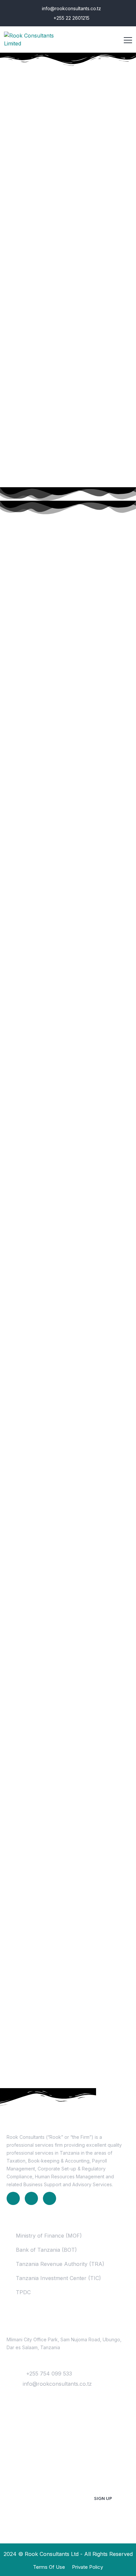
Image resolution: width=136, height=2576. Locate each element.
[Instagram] (50, 2198)
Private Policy (87, 2567)
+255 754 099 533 (49, 2374)
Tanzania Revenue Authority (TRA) (60, 2264)
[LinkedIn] (13, 2198)
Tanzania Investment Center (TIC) (58, 2278)
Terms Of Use (49, 2567)
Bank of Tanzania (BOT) (46, 2250)
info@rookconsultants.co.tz (71, 8)
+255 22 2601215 (71, 18)
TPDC (23, 2292)
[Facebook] (31, 2198)
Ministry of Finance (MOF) (49, 2236)
